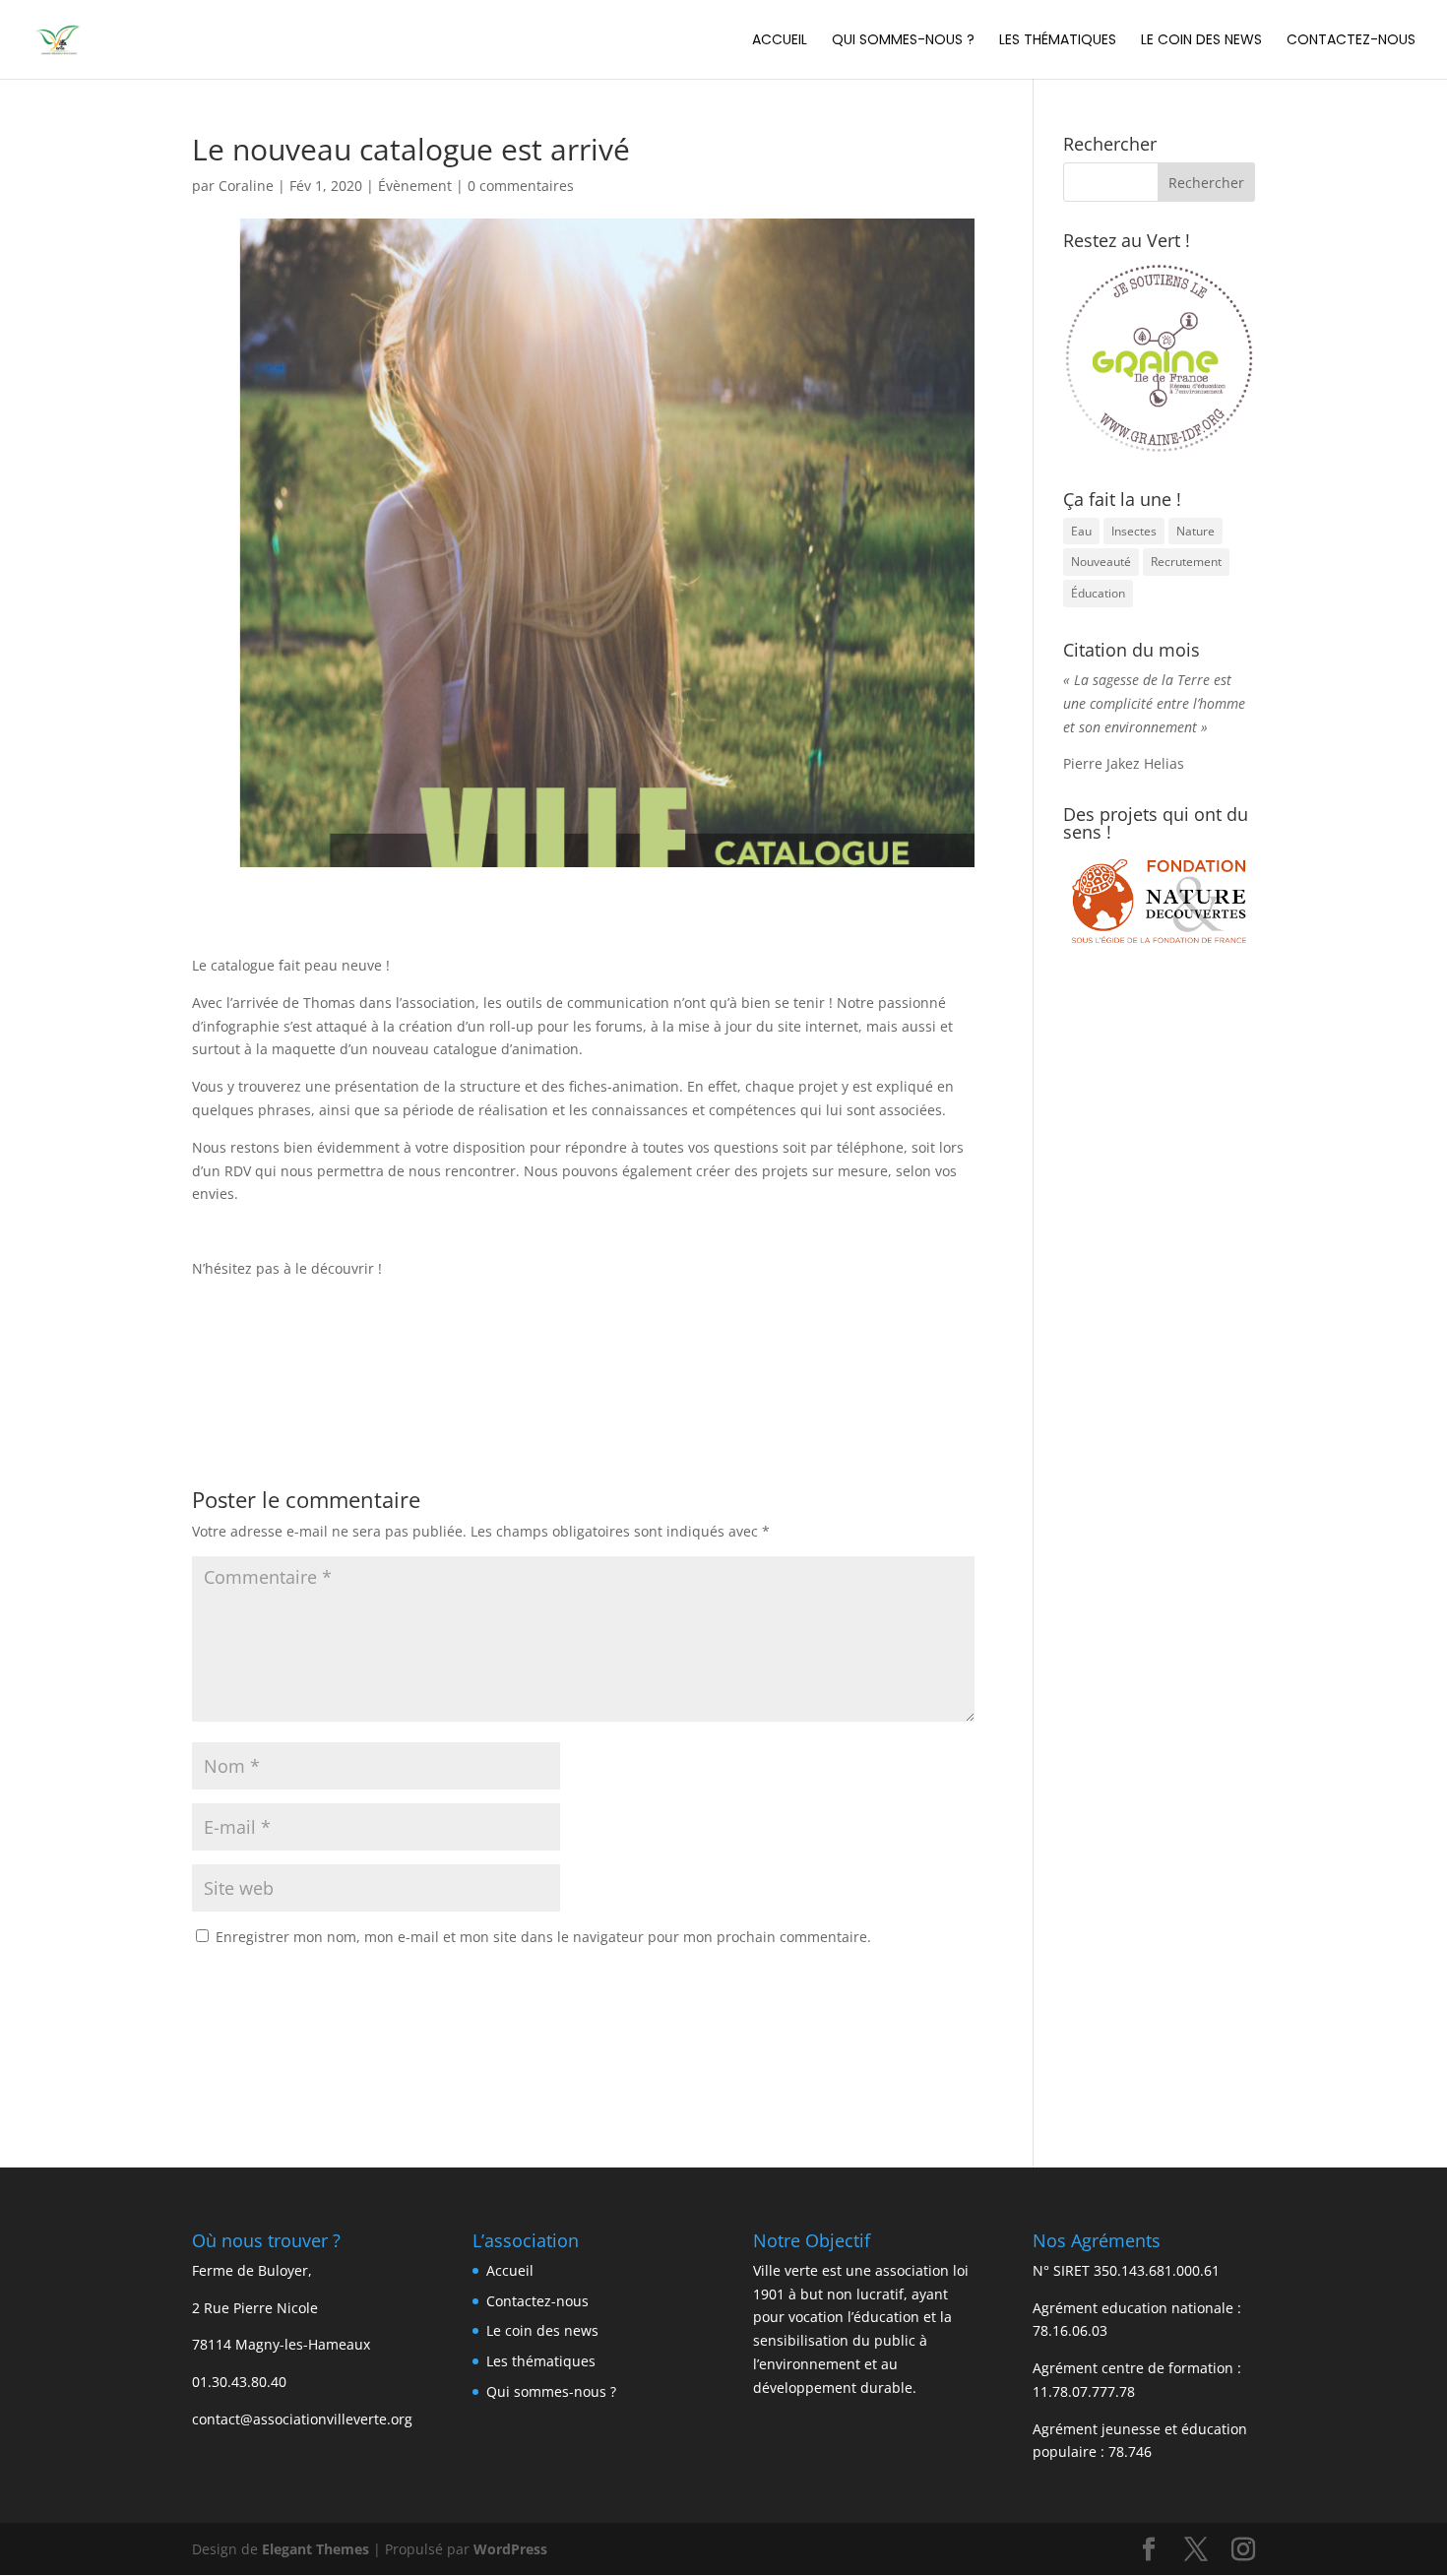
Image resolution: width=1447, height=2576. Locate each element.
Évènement (415, 186)
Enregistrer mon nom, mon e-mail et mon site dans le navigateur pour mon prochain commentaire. (543, 1937)
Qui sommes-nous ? (903, 41)
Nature (1195, 531)
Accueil (780, 41)
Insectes (1134, 531)
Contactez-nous (1351, 41)
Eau (1081, 531)
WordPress (510, 2549)
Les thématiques (1058, 41)
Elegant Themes (315, 2549)
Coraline (246, 186)
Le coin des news (1201, 41)
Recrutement (1186, 562)
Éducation (1098, 593)
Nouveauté (1101, 562)
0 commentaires (521, 186)
